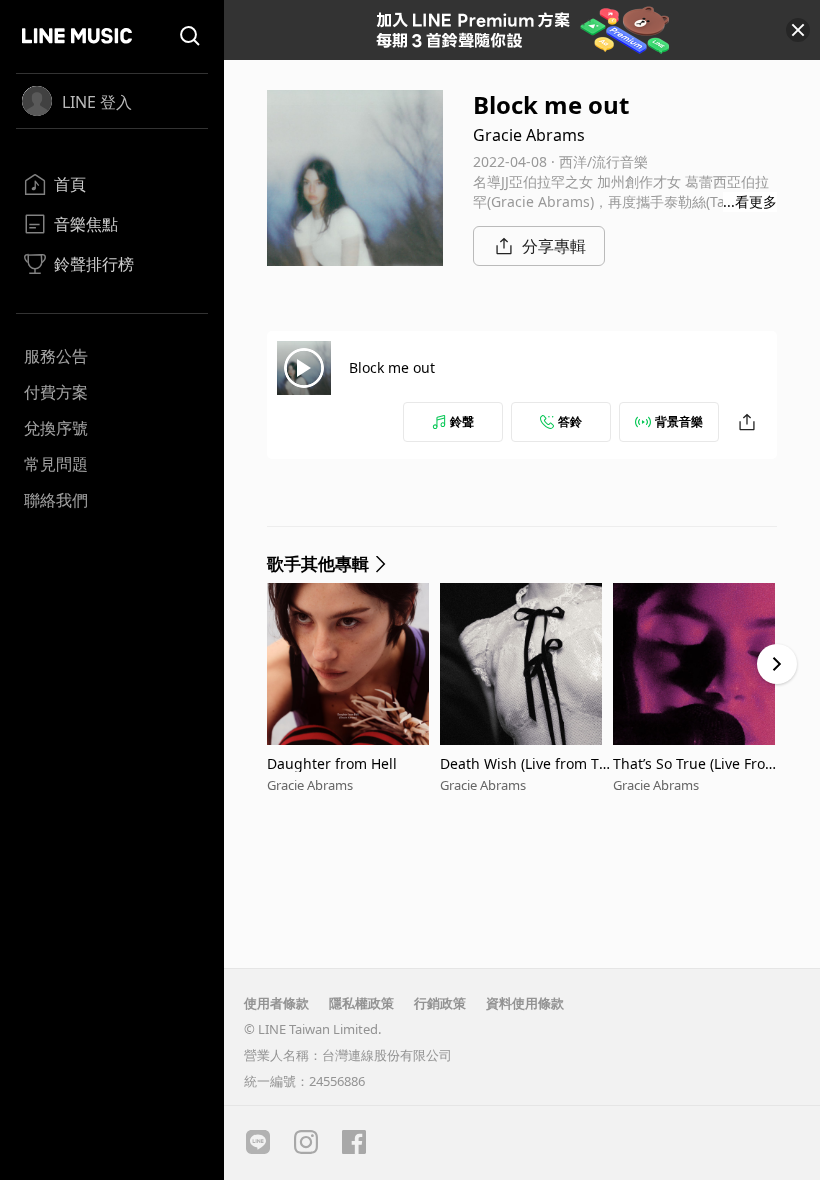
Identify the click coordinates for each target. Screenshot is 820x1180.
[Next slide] (777, 664)
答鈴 (570, 421)
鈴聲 (462, 421)
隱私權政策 (361, 1003)
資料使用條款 (525, 1003)
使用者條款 (276, 1003)
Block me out (392, 367)
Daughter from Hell (332, 763)
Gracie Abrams (529, 135)
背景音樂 (679, 421)
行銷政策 (440, 1003)
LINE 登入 (97, 102)
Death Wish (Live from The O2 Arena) (524, 763)
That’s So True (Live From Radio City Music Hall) (695, 763)
